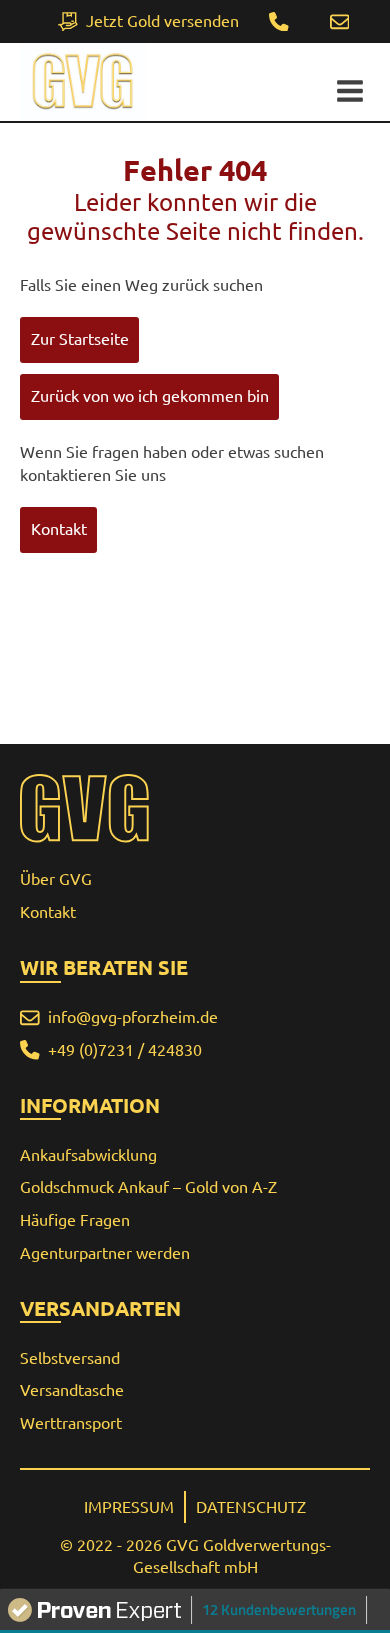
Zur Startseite (80, 339)
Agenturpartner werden (105, 1253)
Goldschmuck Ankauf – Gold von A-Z (148, 1187)
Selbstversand (70, 1358)
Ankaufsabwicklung (88, 1155)
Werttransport (71, 1423)
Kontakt (59, 529)
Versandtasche (72, 1390)
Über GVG (56, 879)
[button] (339, 22)
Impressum (129, 1507)
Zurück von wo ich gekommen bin (150, 396)
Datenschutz (251, 1507)
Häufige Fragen (75, 1220)
